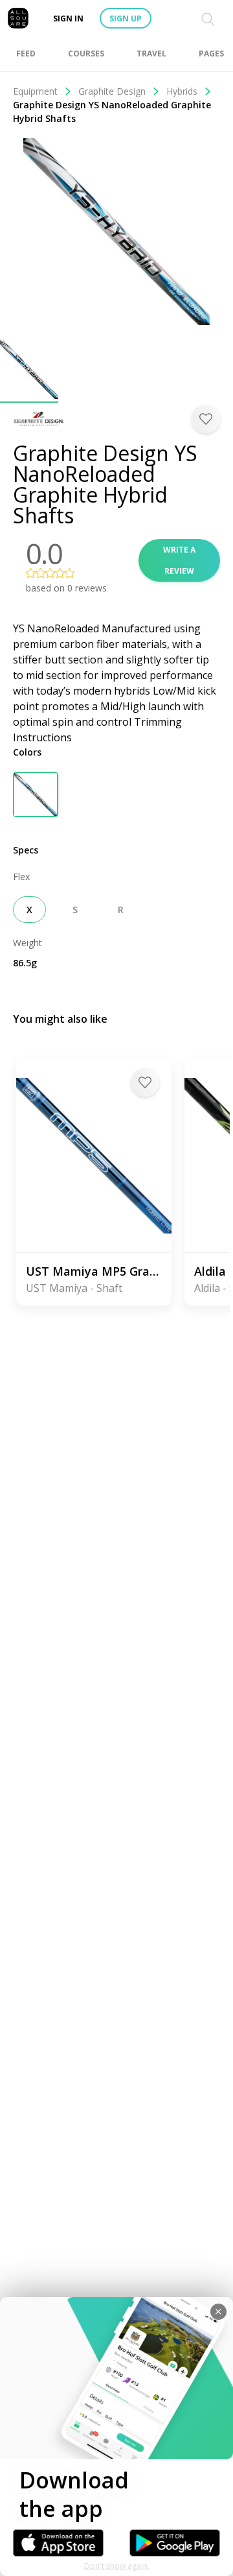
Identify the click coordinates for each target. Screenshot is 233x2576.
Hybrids (182, 91)
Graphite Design (112, 91)
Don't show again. (117, 2566)
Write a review (179, 560)
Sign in (68, 18)
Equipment (35, 91)
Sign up (126, 18)
